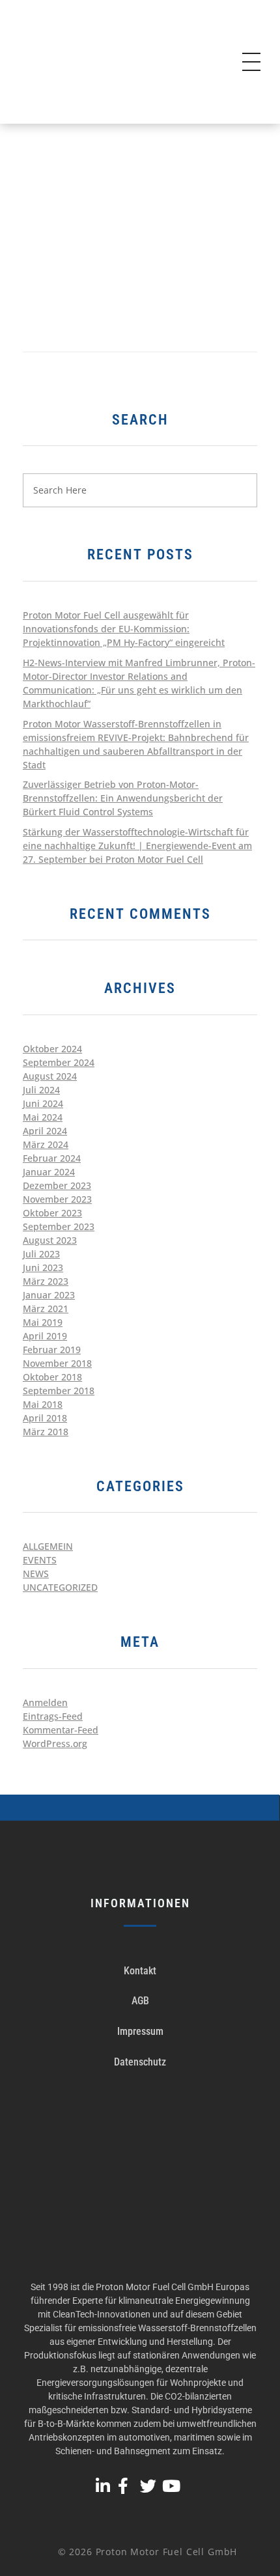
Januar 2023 (49, 1295)
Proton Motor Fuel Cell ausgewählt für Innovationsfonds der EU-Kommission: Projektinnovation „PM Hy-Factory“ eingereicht (124, 629)
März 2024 (46, 1144)
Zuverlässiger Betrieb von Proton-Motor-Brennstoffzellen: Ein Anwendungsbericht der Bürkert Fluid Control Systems (123, 798)
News (36, 1574)
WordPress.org (55, 1743)
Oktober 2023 (52, 1213)
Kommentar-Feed (61, 1730)
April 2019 (45, 1336)
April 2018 (45, 1418)
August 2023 (50, 1240)
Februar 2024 (52, 1158)
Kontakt (140, 1971)
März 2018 (46, 1432)
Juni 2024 (43, 1103)
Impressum (140, 2031)
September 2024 (59, 1062)
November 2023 (57, 1199)
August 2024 (50, 1076)
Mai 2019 (43, 1322)
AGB (140, 2001)
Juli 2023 (41, 1254)
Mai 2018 (43, 1404)
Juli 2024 (41, 1090)
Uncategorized (60, 1587)
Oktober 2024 (52, 1049)
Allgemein (48, 1546)
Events (40, 1560)
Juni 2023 (43, 1267)
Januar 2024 (49, 1172)
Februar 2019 (52, 1350)
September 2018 (59, 1391)
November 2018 (57, 1363)
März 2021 (46, 1309)
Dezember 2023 (57, 1185)
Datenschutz (140, 2062)
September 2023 (59, 1226)
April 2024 (45, 1131)
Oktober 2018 (52, 1377)
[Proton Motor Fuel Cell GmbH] (104, 63)
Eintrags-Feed (53, 1716)
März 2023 (46, 1281)
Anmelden (45, 1702)
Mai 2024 (43, 1117)
